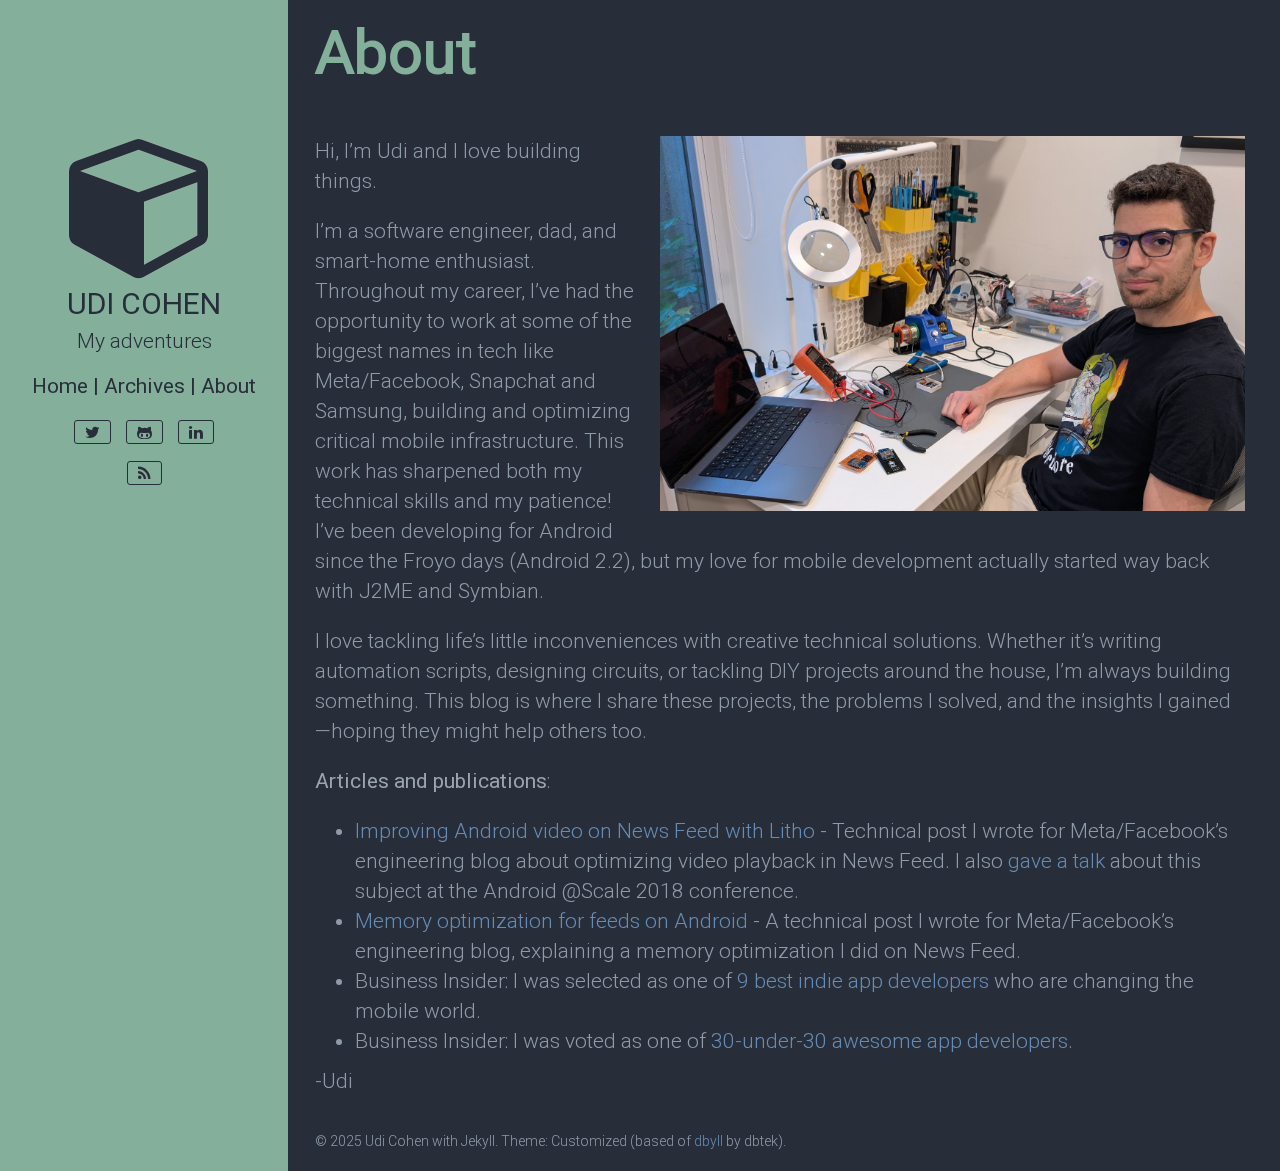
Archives (144, 386)
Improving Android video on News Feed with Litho (585, 831)
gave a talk (1056, 861)
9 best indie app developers (863, 981)
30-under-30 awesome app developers (889, 1041)
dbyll (708, 1141)
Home (60, 386)
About (228, 386)
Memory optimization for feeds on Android (551, 921)
